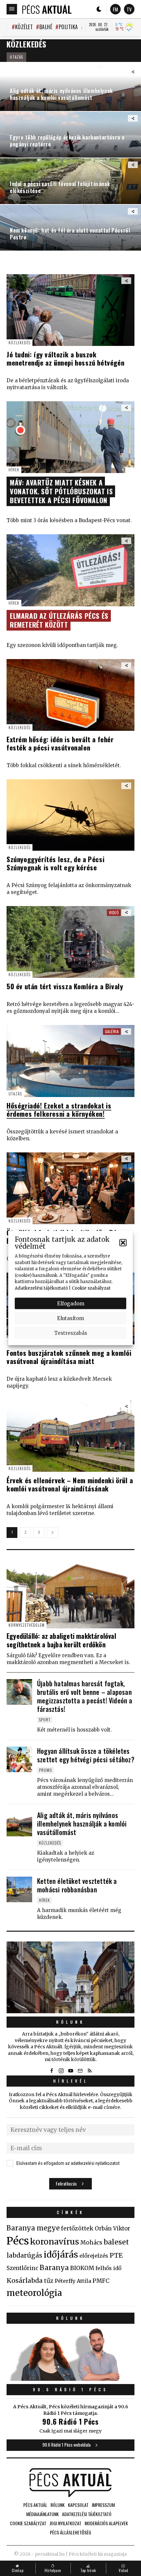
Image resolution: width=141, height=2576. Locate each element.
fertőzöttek (77, 2228)
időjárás (61, 2255)
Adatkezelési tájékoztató (41, 1288)
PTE (116, 2255)
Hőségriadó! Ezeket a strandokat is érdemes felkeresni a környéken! (59, 1109)
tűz (49, 2281)
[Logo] (47, 9)
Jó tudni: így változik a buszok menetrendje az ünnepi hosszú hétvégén (65, 358)
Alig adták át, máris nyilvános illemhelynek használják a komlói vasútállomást (82, 1824)
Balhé (46, 27)
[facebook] (51, 2071)
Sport (45, 1720)
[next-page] (52, 1533)
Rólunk (70, 2022)
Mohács (91, 2243)
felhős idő (108, 2268)
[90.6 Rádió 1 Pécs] (70, 2379)
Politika (68, 27)
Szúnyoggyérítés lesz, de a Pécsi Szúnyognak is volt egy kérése (55, 863)
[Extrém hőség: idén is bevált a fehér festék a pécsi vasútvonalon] (70, 695)
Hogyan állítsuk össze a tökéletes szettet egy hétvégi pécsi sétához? (86, 1755)
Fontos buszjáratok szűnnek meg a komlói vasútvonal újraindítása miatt (69, 1357)
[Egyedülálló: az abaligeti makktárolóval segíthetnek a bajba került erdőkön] (70, 1592)
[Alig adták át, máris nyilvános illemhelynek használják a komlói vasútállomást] (19, 1824)
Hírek (14, 470)
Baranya (54, 2268)
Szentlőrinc (22, 2268)
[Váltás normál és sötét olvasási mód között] (99, 9)
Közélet (24, 27)
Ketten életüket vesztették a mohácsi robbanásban (77, 1885)
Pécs (18, 2241)
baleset (116, 2242)
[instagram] (61, 2071)
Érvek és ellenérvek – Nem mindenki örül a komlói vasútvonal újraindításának (70, 1484)
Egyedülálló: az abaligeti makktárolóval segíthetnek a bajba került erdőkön (61, 1640)
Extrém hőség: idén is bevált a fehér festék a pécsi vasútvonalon (60, 743)
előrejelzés (94, 2256)
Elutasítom (70, 1318)
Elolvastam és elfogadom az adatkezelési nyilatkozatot (68, 2163)
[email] (80, 2071)
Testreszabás (71, 1333)
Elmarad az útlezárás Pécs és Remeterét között (59, 620)
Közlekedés (20, 342)
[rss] (90, 2071)
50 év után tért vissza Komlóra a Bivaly (65, 986)
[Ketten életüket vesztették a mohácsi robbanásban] (19, 1889)
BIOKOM (82, 2268)
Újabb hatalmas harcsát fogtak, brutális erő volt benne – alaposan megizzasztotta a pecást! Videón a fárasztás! (85, 1696)
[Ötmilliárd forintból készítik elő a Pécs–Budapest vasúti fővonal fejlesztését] (70, 1188)
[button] (123, 1243)
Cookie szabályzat (91, 1288)
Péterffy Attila (73, 2281)
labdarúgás (24, 2255)
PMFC (101, 2281)
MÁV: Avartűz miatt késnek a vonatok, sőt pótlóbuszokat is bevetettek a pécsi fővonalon (61, 491)
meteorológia (34, 2293)
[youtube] (70, 2071)
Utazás (16, 57)
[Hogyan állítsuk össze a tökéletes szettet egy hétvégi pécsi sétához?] (19, 1759)
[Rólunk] (70, 1977)
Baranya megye (33, 2228)
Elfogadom (71, 1303)
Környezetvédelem (27, 1625)
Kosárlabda (25, 2281)
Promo (46, 1770)
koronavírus (55, 2242)
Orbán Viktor (112, 2229)
